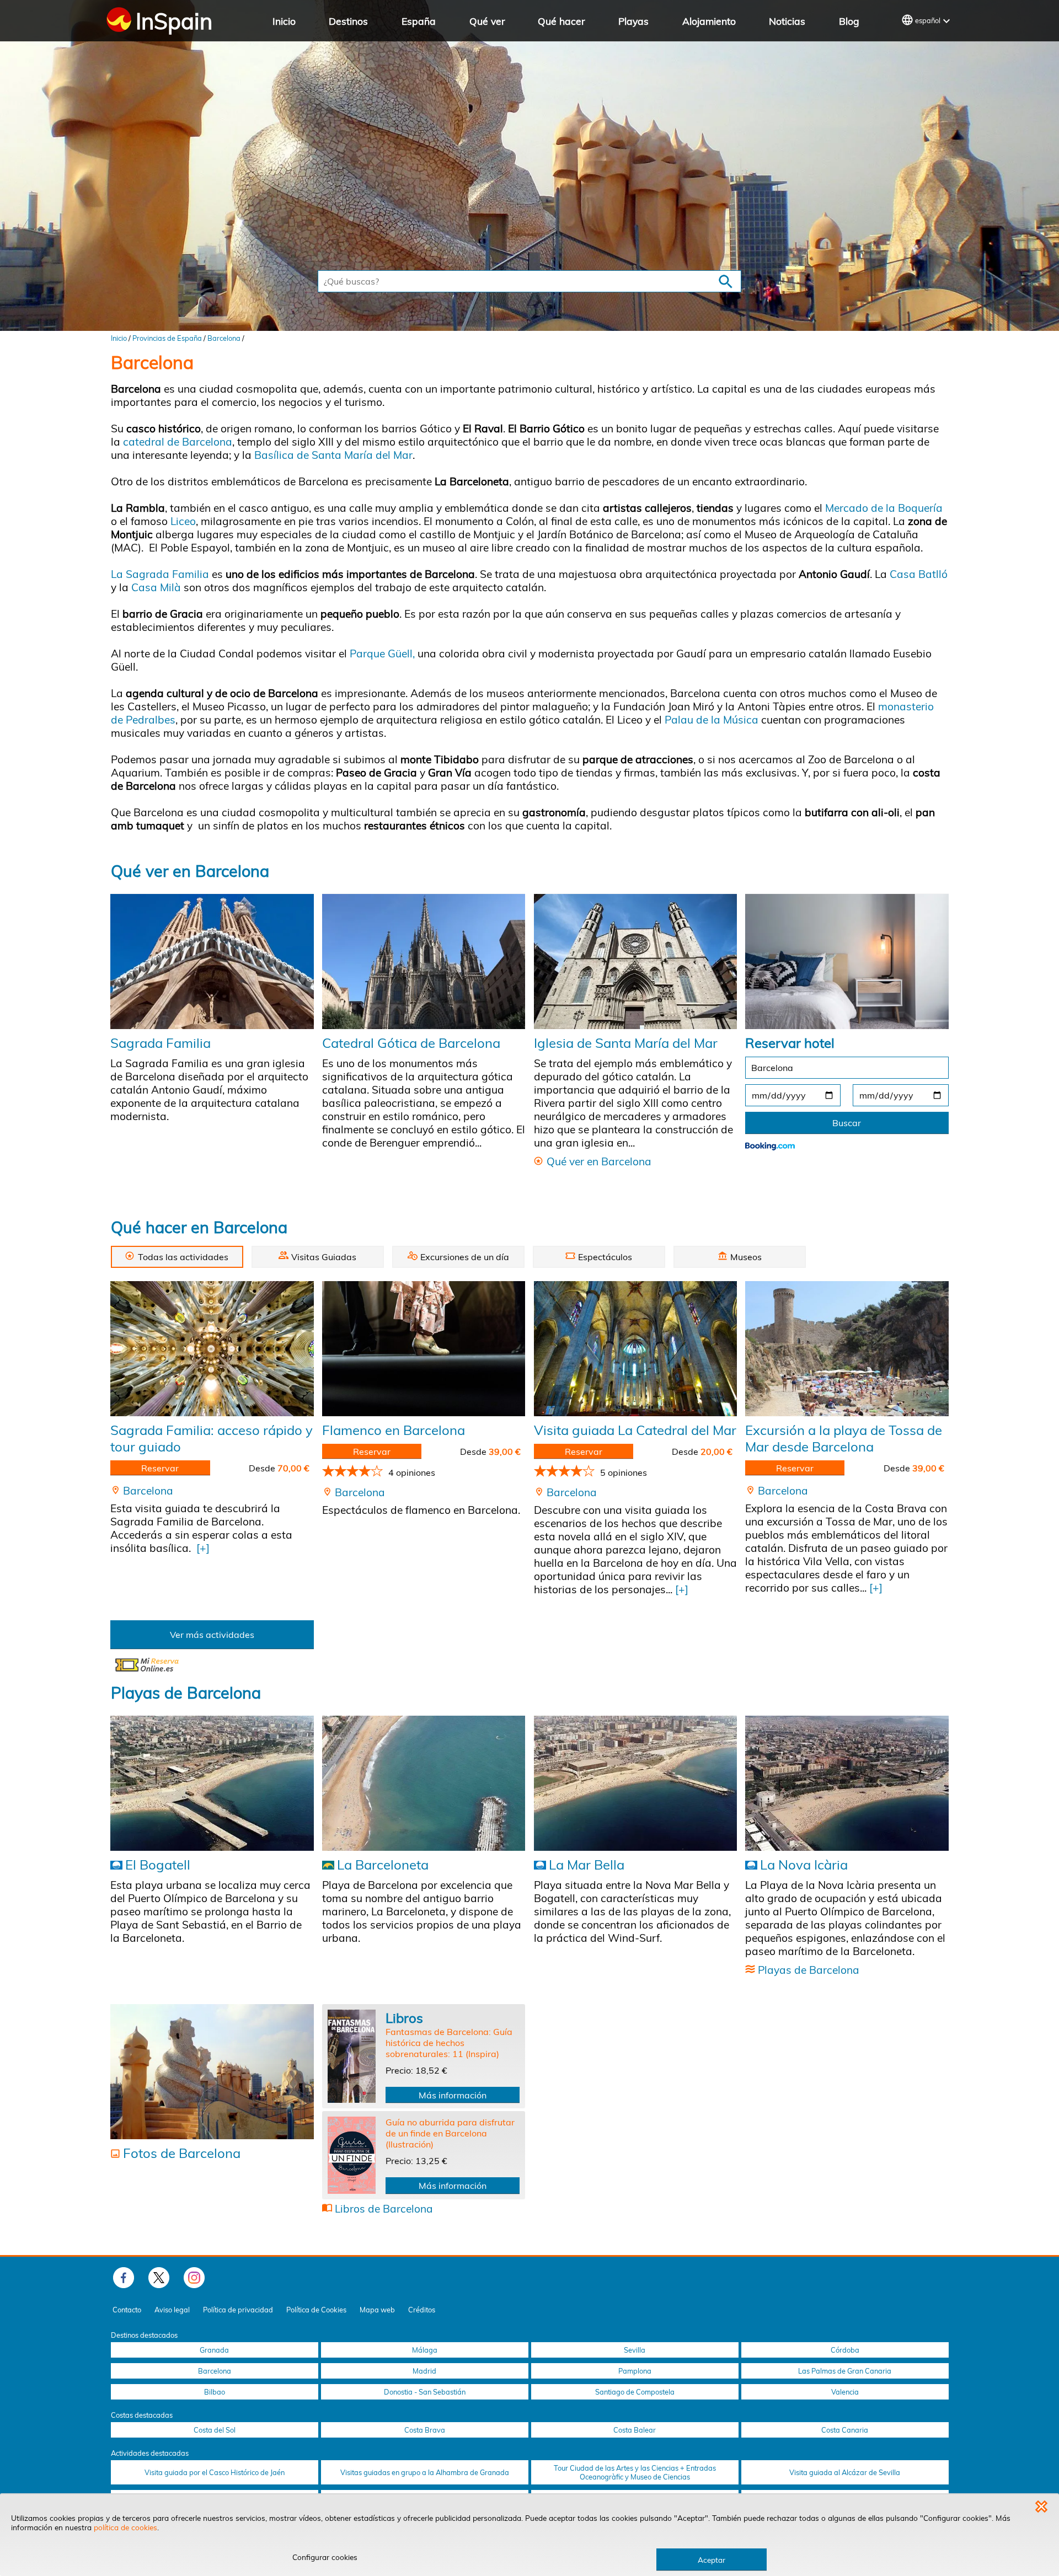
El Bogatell (158, 1865)
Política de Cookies (316, 2310)
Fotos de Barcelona (182, 2153)
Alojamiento (709, 21)
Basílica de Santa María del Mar (333, 455)
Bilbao (215, 2392)
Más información (453, 2095)
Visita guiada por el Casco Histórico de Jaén (215, 2472)
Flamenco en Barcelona (394, 1430)
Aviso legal (172, 2310)
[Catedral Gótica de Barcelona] (424, 961)
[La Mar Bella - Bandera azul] (635, 1784)
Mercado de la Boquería (884, 508)
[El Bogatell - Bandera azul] (212, 1784)
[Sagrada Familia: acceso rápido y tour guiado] (212, 1349)
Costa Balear (635, 2430)
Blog (849, 21)
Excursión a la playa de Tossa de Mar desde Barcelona (844, 1438)
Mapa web (377, 2310)
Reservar (160, 1468)
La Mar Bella (587, 1865)
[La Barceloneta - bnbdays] (424, 1784)
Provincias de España (167, 338)
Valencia (845, 2392)
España (419, 21)
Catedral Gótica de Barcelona (411, 1043)
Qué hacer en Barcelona (199, 1227)
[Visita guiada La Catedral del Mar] (635, 1349)
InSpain (174, 21)
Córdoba (845, 2350)
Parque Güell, (382, 654)
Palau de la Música (712, 720)
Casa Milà (157, 587)
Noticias (787, 21)
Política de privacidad (238, 2310)
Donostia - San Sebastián (425, 2392)
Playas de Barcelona (186, 1693)
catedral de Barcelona (178, 442)
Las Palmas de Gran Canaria (845, 2371)
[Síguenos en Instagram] (194, 2278)
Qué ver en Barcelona (190, 871)
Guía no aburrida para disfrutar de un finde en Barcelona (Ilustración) (450, 2133)
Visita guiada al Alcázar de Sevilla (845, 2472)
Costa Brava (425, 2430)
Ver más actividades (212, 1635)
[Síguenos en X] (159, 2278)
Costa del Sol (215, 2430)
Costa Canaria (845, 2430)
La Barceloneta (383, 1865)
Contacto (127, 2310)
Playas (633, 21)
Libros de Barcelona (384, 2209)
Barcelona (224, 338)
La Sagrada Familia (160, 574)
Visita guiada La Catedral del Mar (635, 1430)
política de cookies (125, 2527)
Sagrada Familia (161, 1043)
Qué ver (487, 21)
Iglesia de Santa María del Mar (626, 1043)
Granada (214, 2350)
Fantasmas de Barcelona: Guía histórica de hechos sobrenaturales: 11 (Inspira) (449, 2043)
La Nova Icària (804, 1865)
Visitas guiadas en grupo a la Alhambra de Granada (425, 2472)
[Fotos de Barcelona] (212, 2072)
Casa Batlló (919, 574)
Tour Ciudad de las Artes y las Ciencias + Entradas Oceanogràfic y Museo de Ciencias (635, 2472)
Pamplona (635, 2371)
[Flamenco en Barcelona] (424, 1349)
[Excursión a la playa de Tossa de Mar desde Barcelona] (847, 1349)
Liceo (183, 521)
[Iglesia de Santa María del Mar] (635, 961)
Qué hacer (561, 21)
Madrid (424, 2371)
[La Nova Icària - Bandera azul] (847, 1784)
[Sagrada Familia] (212, 961)
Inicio (284, 21)
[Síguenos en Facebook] (124, 2278)
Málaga (425, 2350)
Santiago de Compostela (635, 2392)
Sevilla (635, 2350)
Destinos (348, 21)
